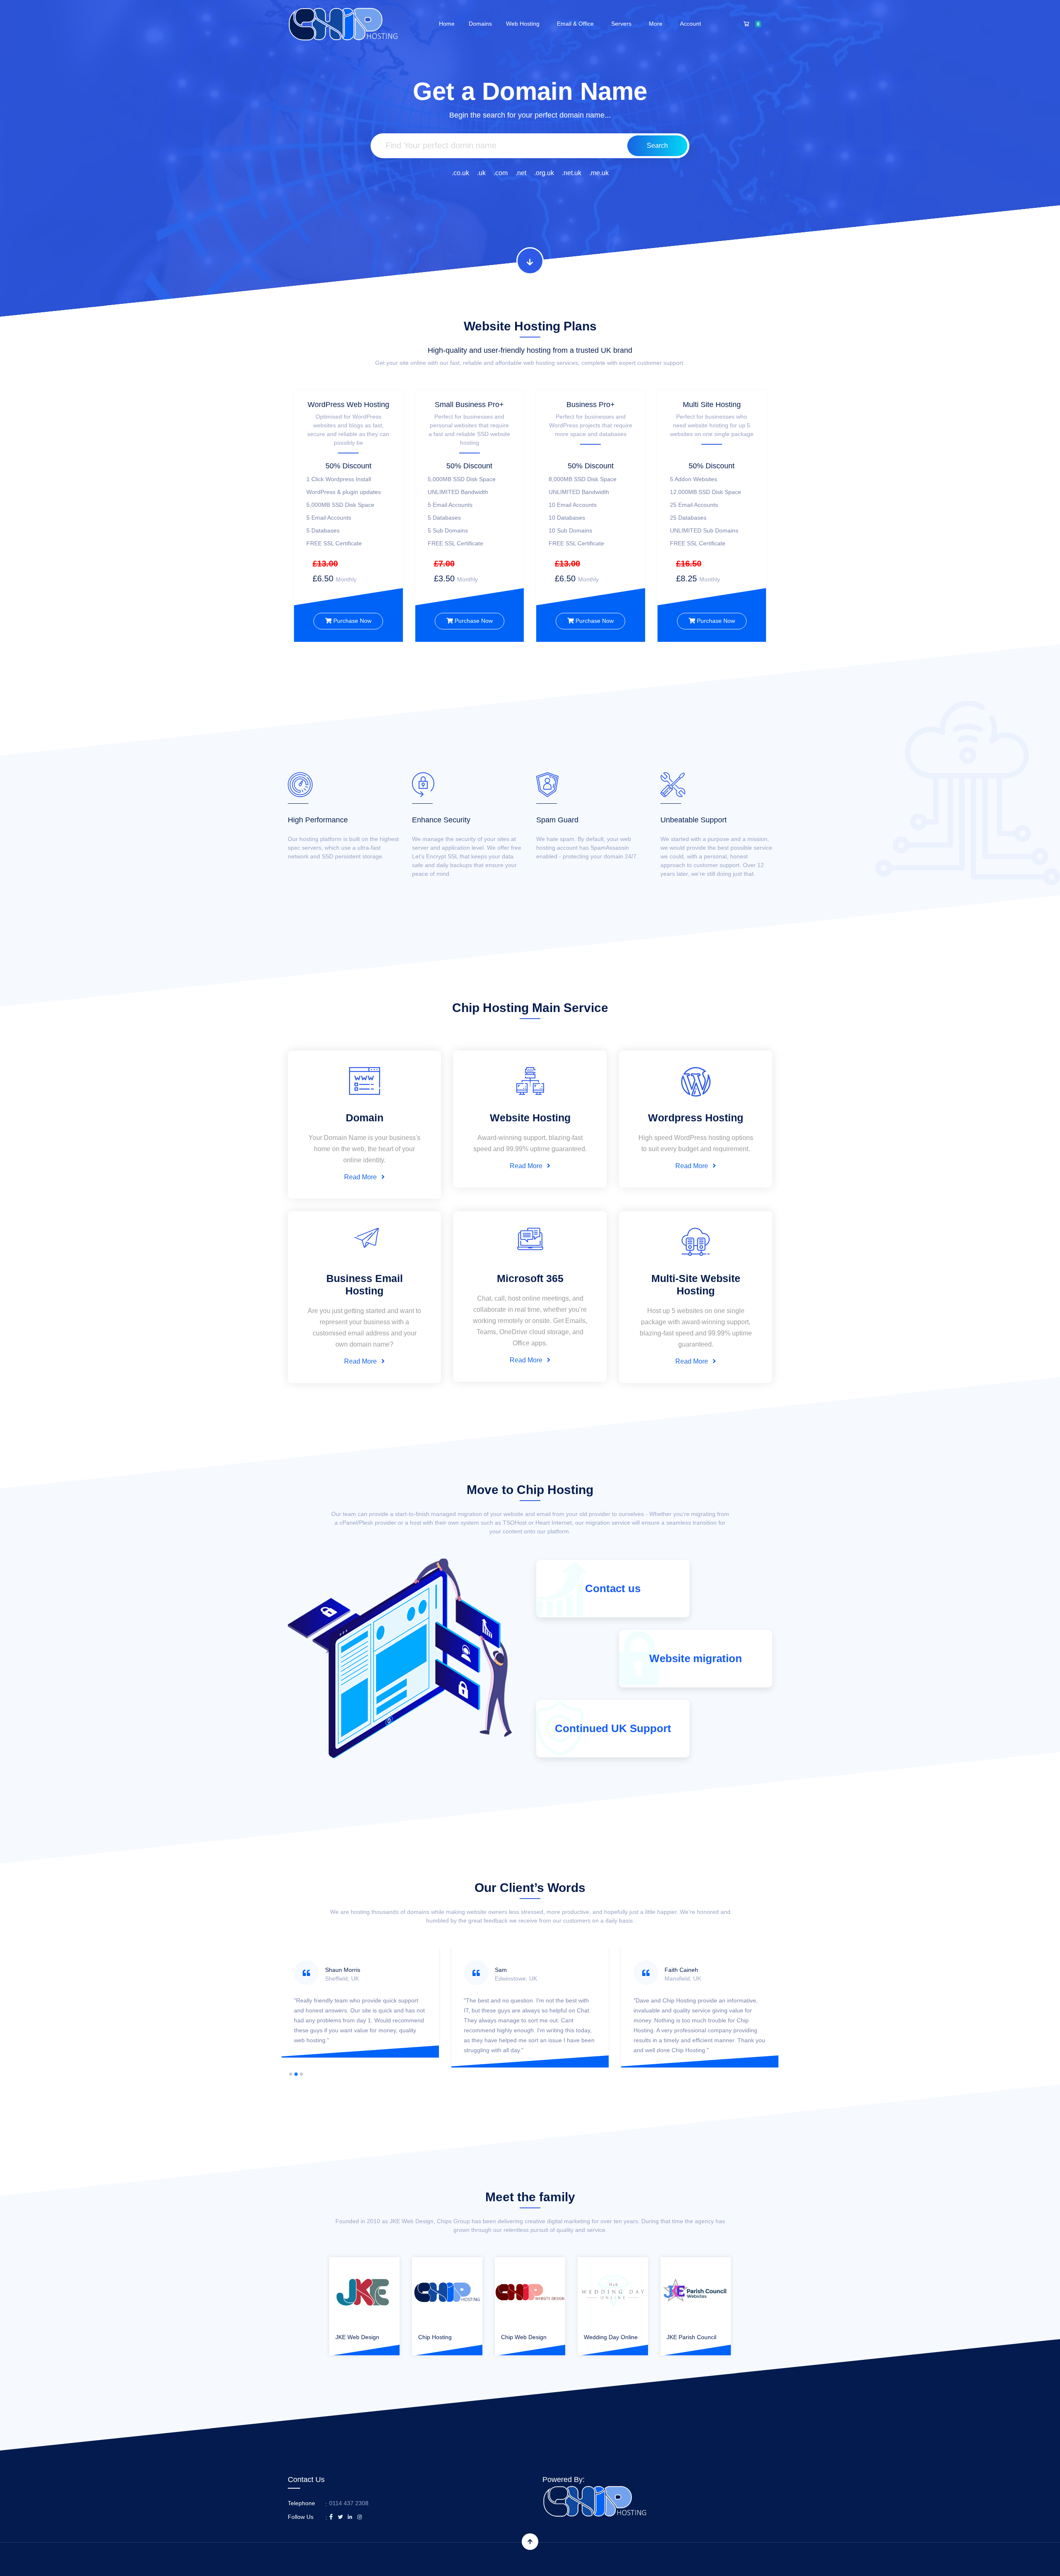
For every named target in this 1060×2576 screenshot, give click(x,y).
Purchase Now (352, 621)
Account (692, 24)
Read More (361, 1177)
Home (447, 24)
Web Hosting (524, 24)
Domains (480, 24)
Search (657, 146)
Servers (623, 24)
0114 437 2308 (349, 2503)
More (657, 24)
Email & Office (577, 24)
